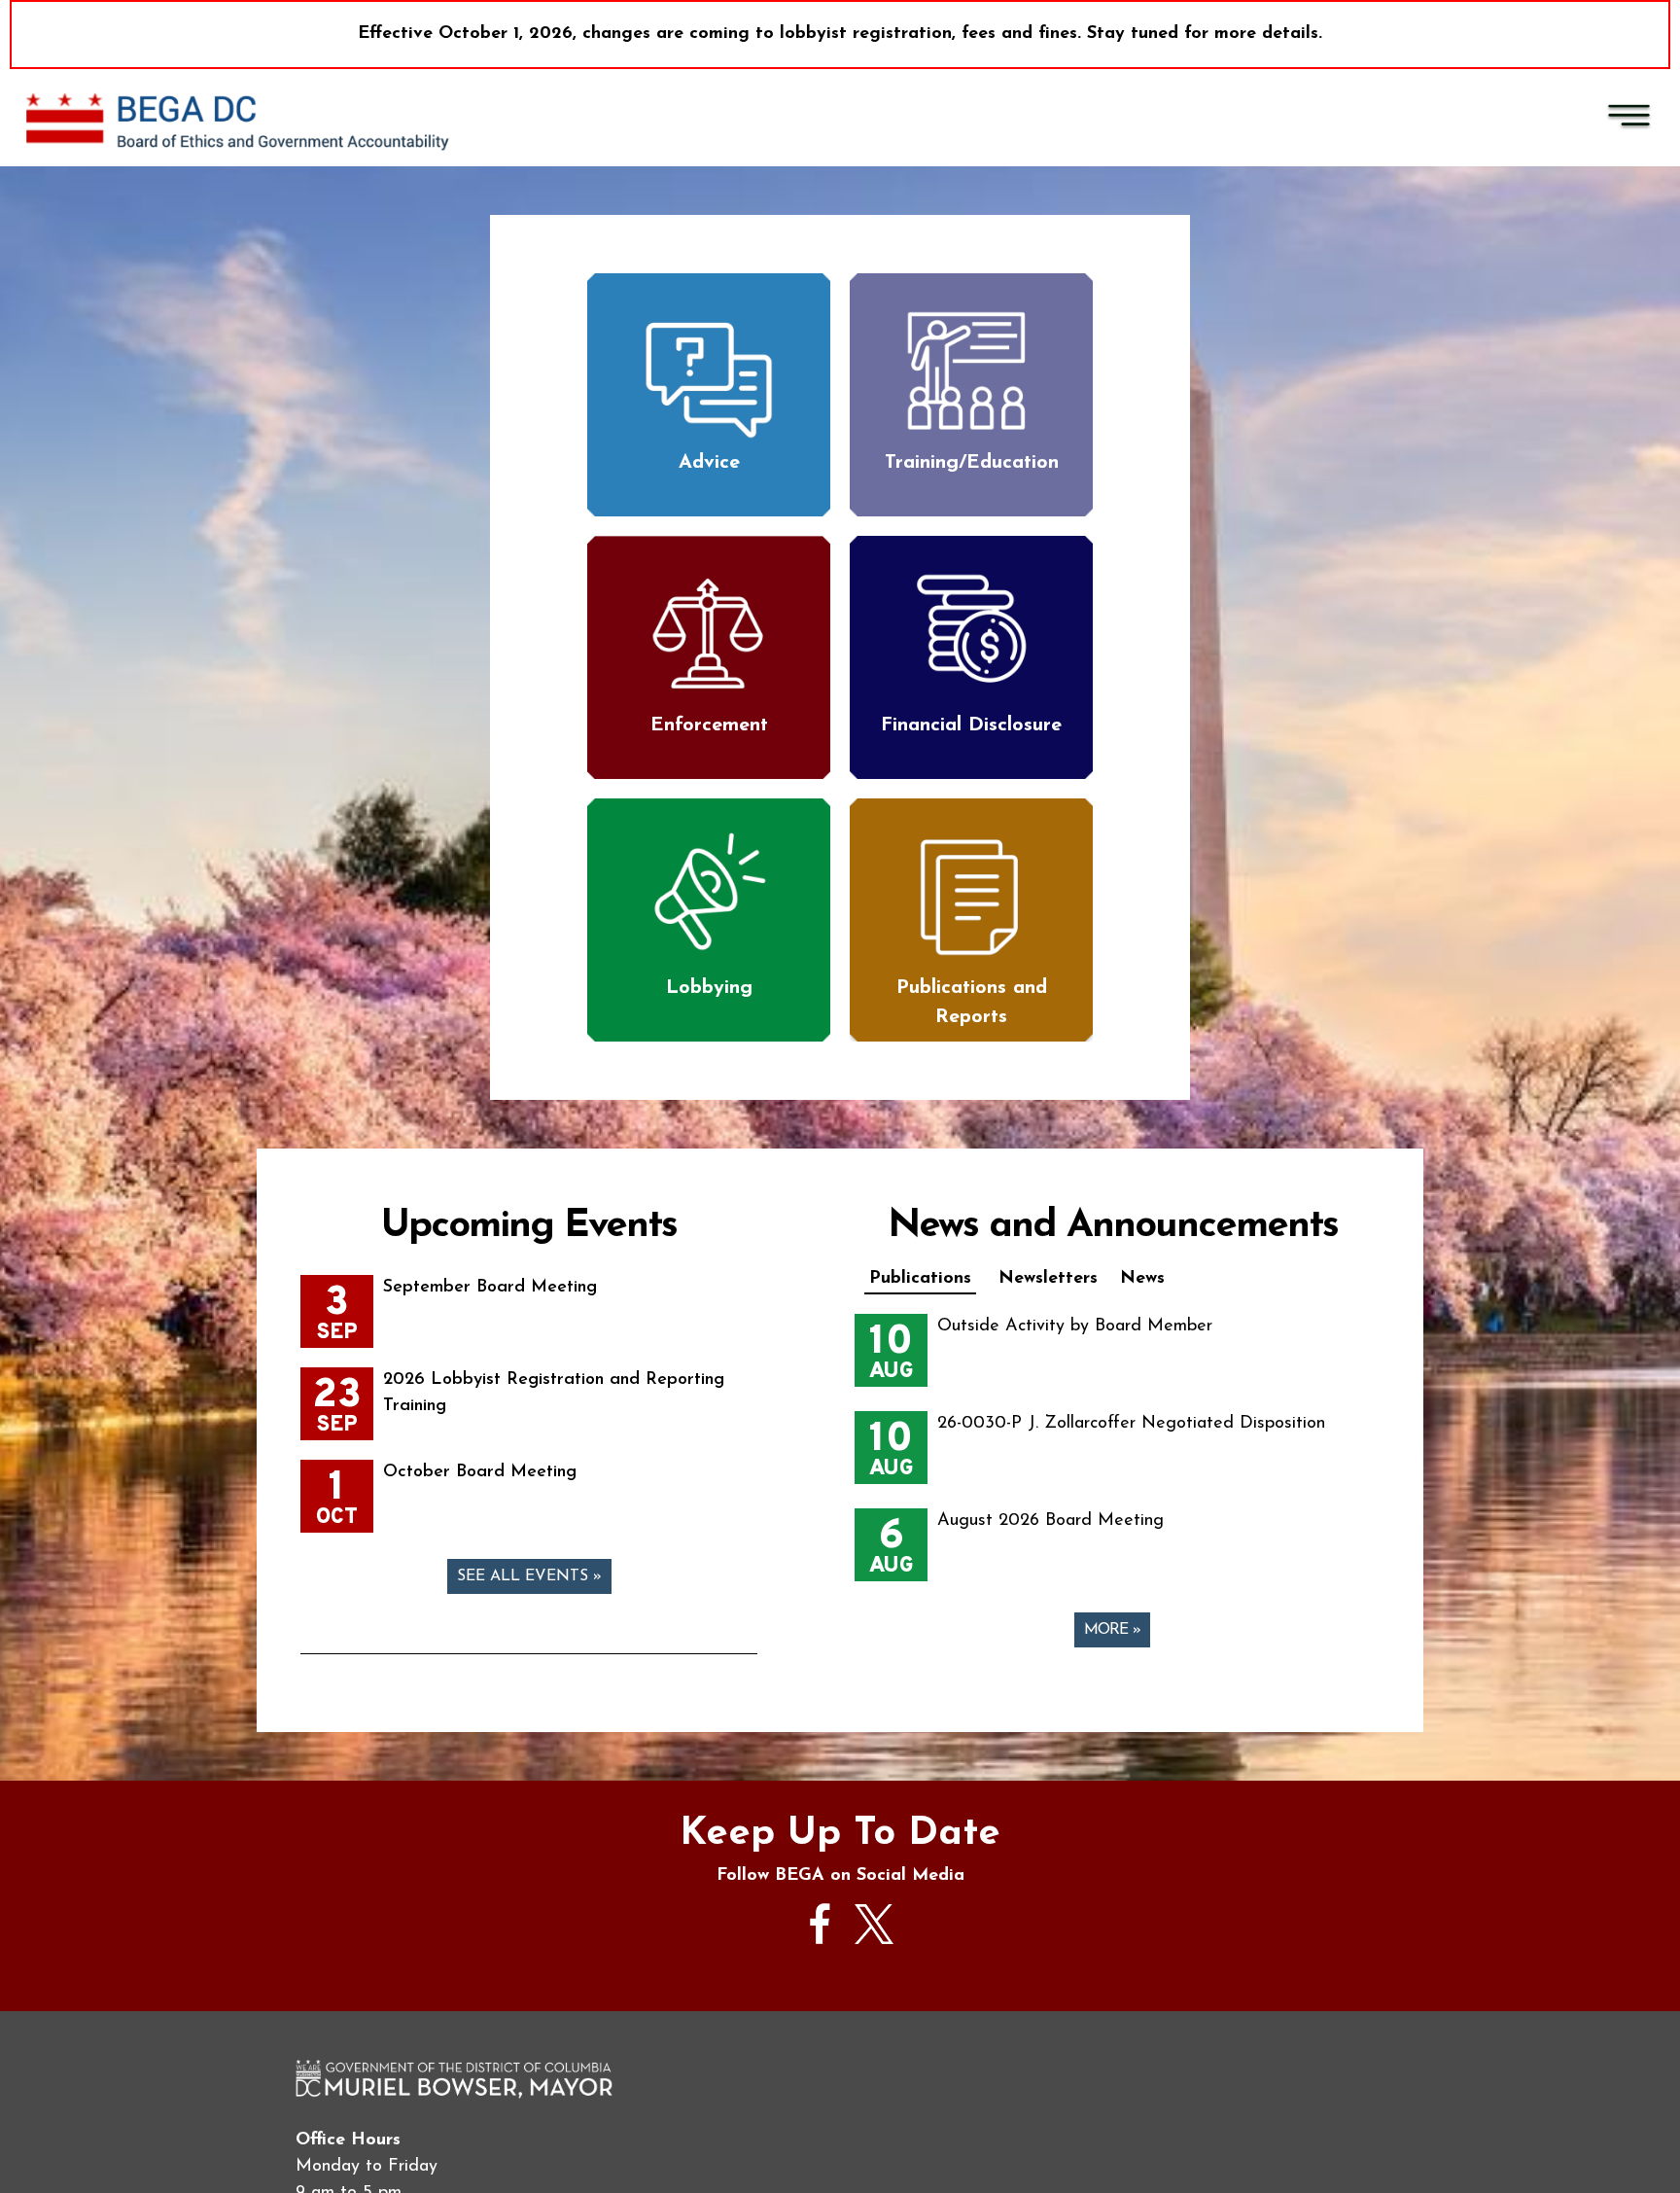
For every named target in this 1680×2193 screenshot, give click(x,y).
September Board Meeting (490, 1288)
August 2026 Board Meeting (1050, 1521)
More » (1112, 1630)
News (1142, 1279)
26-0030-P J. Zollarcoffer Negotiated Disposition (1131, 1424)
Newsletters (1048, 1279)
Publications (920, 1279)
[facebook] (821, 1954)
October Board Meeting (480, 1472)
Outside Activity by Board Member (1075, 1326)
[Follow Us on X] (874, 1940)
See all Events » (529, 1576)
